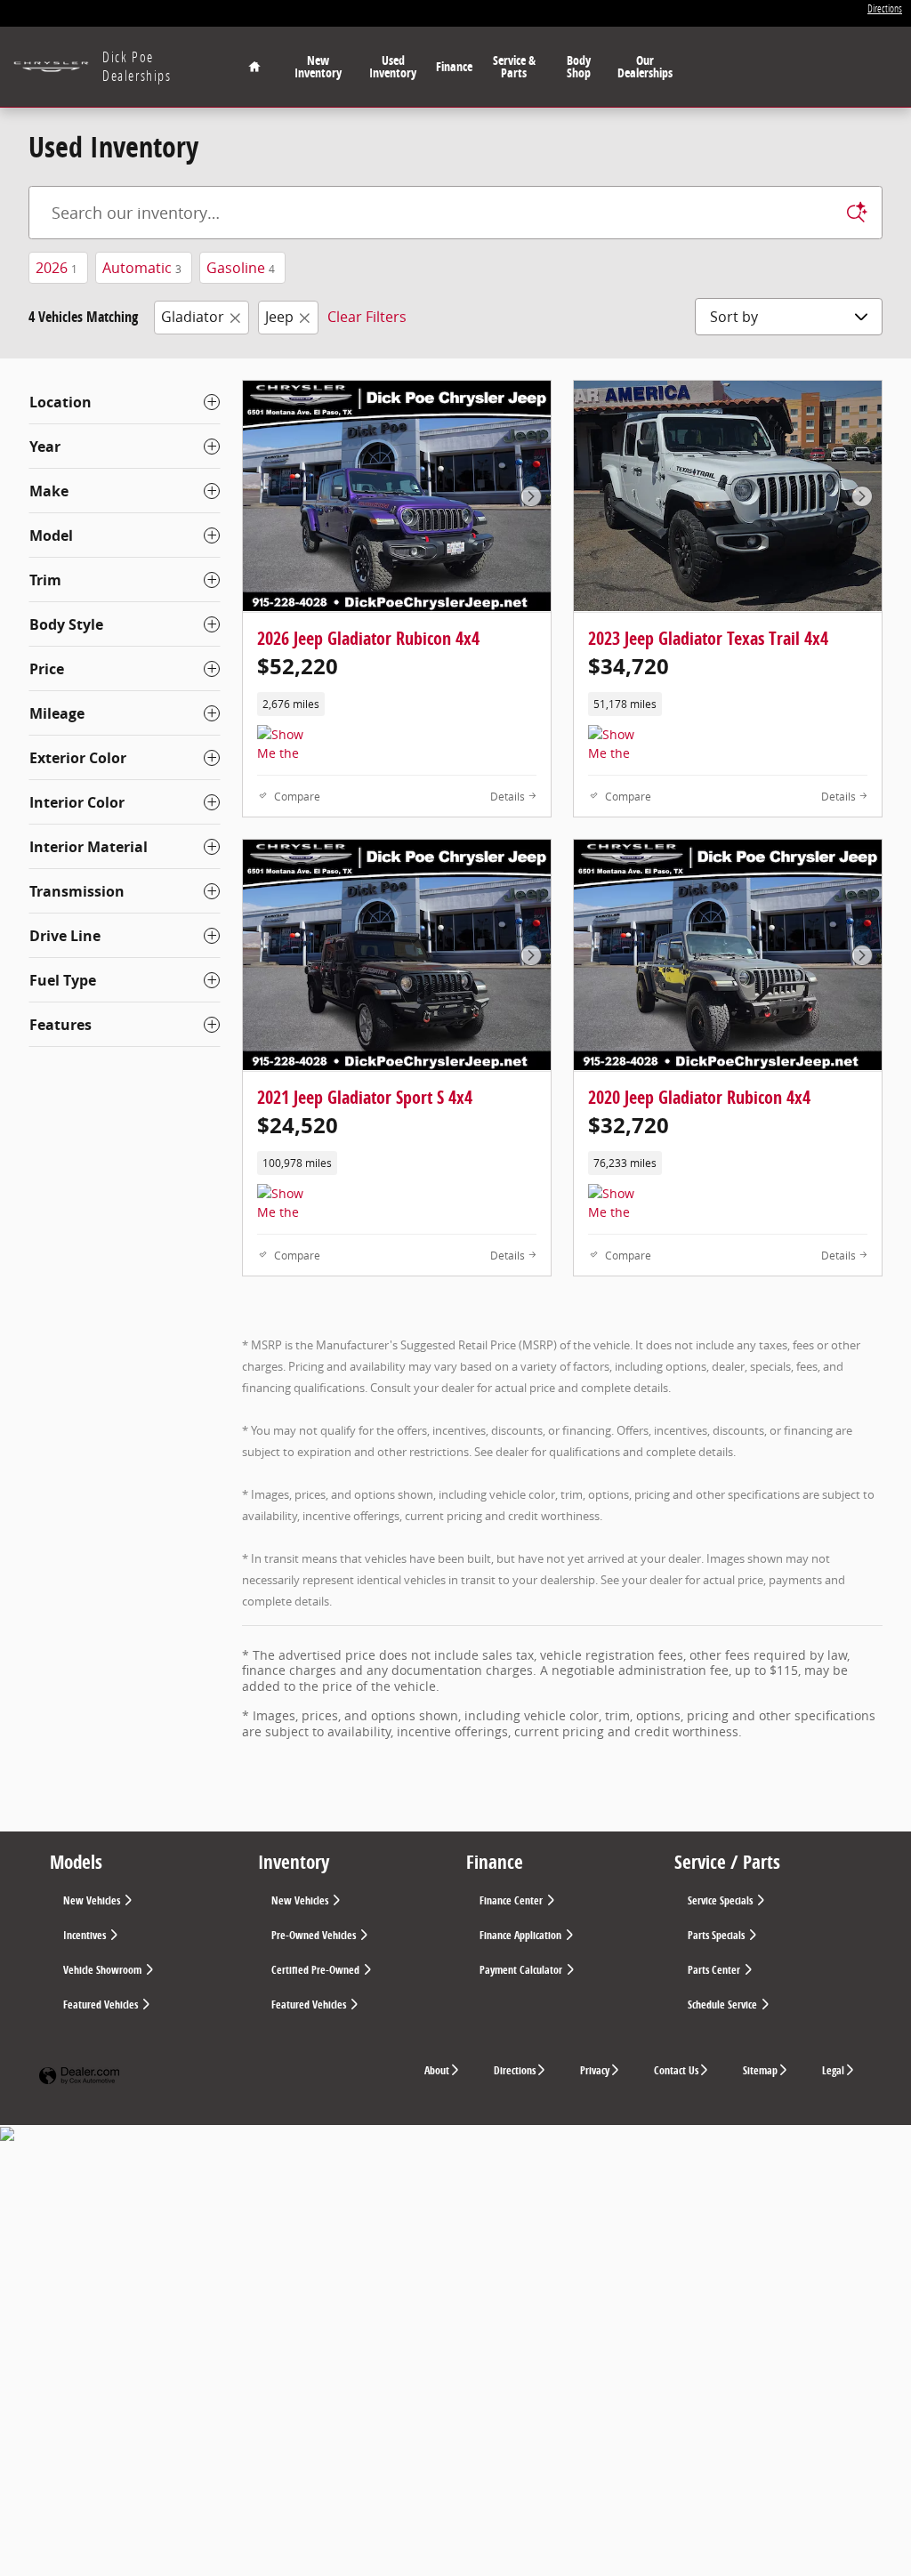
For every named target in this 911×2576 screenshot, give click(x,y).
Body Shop (579, 66)
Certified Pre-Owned (317, 1970)
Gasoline (241, 268)
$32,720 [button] (629, 1125)
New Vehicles (93, 1900)
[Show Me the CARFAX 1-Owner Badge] (290, 746)
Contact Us (676, 2070)
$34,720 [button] (629, 666)
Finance (454, 66)
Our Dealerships (645, 66)
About (437, 2070)
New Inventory (318, 66)
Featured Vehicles (102, 2004)
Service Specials (722, 1900)
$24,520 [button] (298, 1125)
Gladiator (193, 317)
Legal (833, 2070)
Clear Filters (367, 317)
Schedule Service (724, 2004)
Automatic (142, 268)
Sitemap (760, 2070)
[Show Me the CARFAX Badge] (290, 1205)
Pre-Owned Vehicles (315, 1935)
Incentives (86, 1935)
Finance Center (512, 1900)
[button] (397, 704)
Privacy (595, 2070)
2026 (56, 268)
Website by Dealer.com (79, 2077)
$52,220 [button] (298, 666)
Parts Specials (718, 1935)
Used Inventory (393, 66)
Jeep (279, 317)
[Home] (51, 67)
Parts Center (715, 1970)
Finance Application (522, 1935)
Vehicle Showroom (104, 1970)
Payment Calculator (522, 1970)
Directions (515, 2070)
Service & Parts (514, 66)
